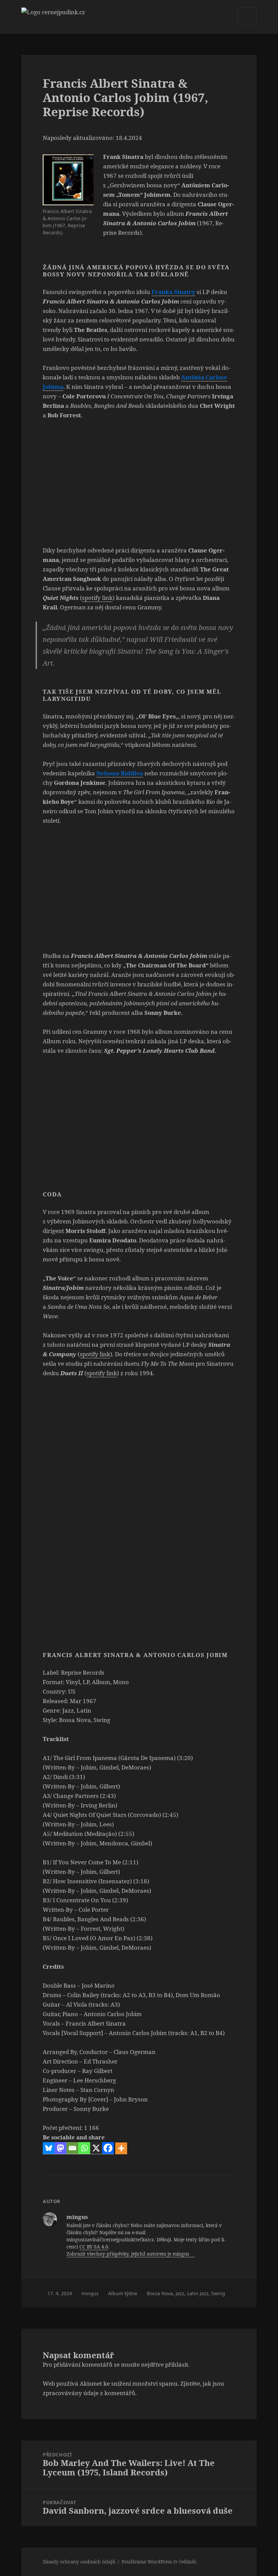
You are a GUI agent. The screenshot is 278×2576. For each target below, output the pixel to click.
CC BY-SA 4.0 (94, 2247)
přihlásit (177, 2364)
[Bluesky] (49, 2148)
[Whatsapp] (84, 2148)
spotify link (97, 598)
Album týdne (123, 2293)
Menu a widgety (247, 26)
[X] (96, 2148)
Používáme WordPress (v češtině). (160, 2562)
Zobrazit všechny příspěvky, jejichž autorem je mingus (128, 2254)
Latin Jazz (198, 2293)
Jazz (180, 2293)
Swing (218, 2293)
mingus (90, 2293)
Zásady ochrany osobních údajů (79, 2562)
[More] (121, 2148)
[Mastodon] (61, 2148)
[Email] (72, 2148)
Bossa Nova (160, 2293)
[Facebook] (108, 2148)
